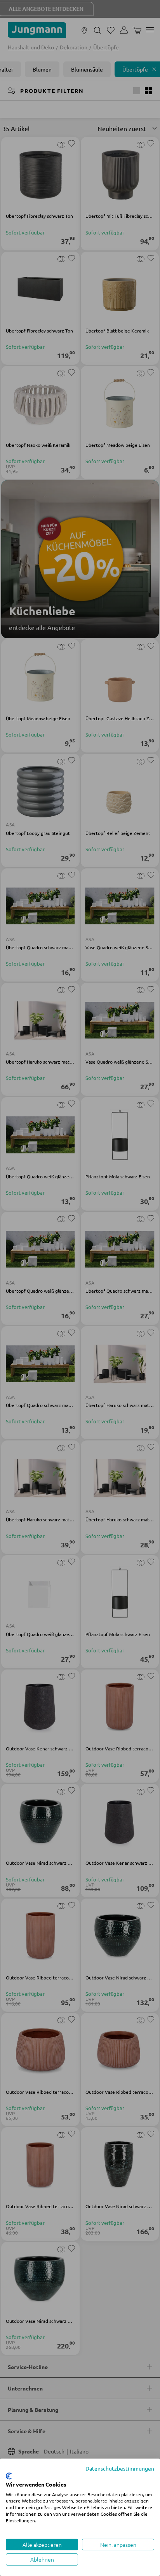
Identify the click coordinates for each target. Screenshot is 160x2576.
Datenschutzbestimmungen (120, 2468)
